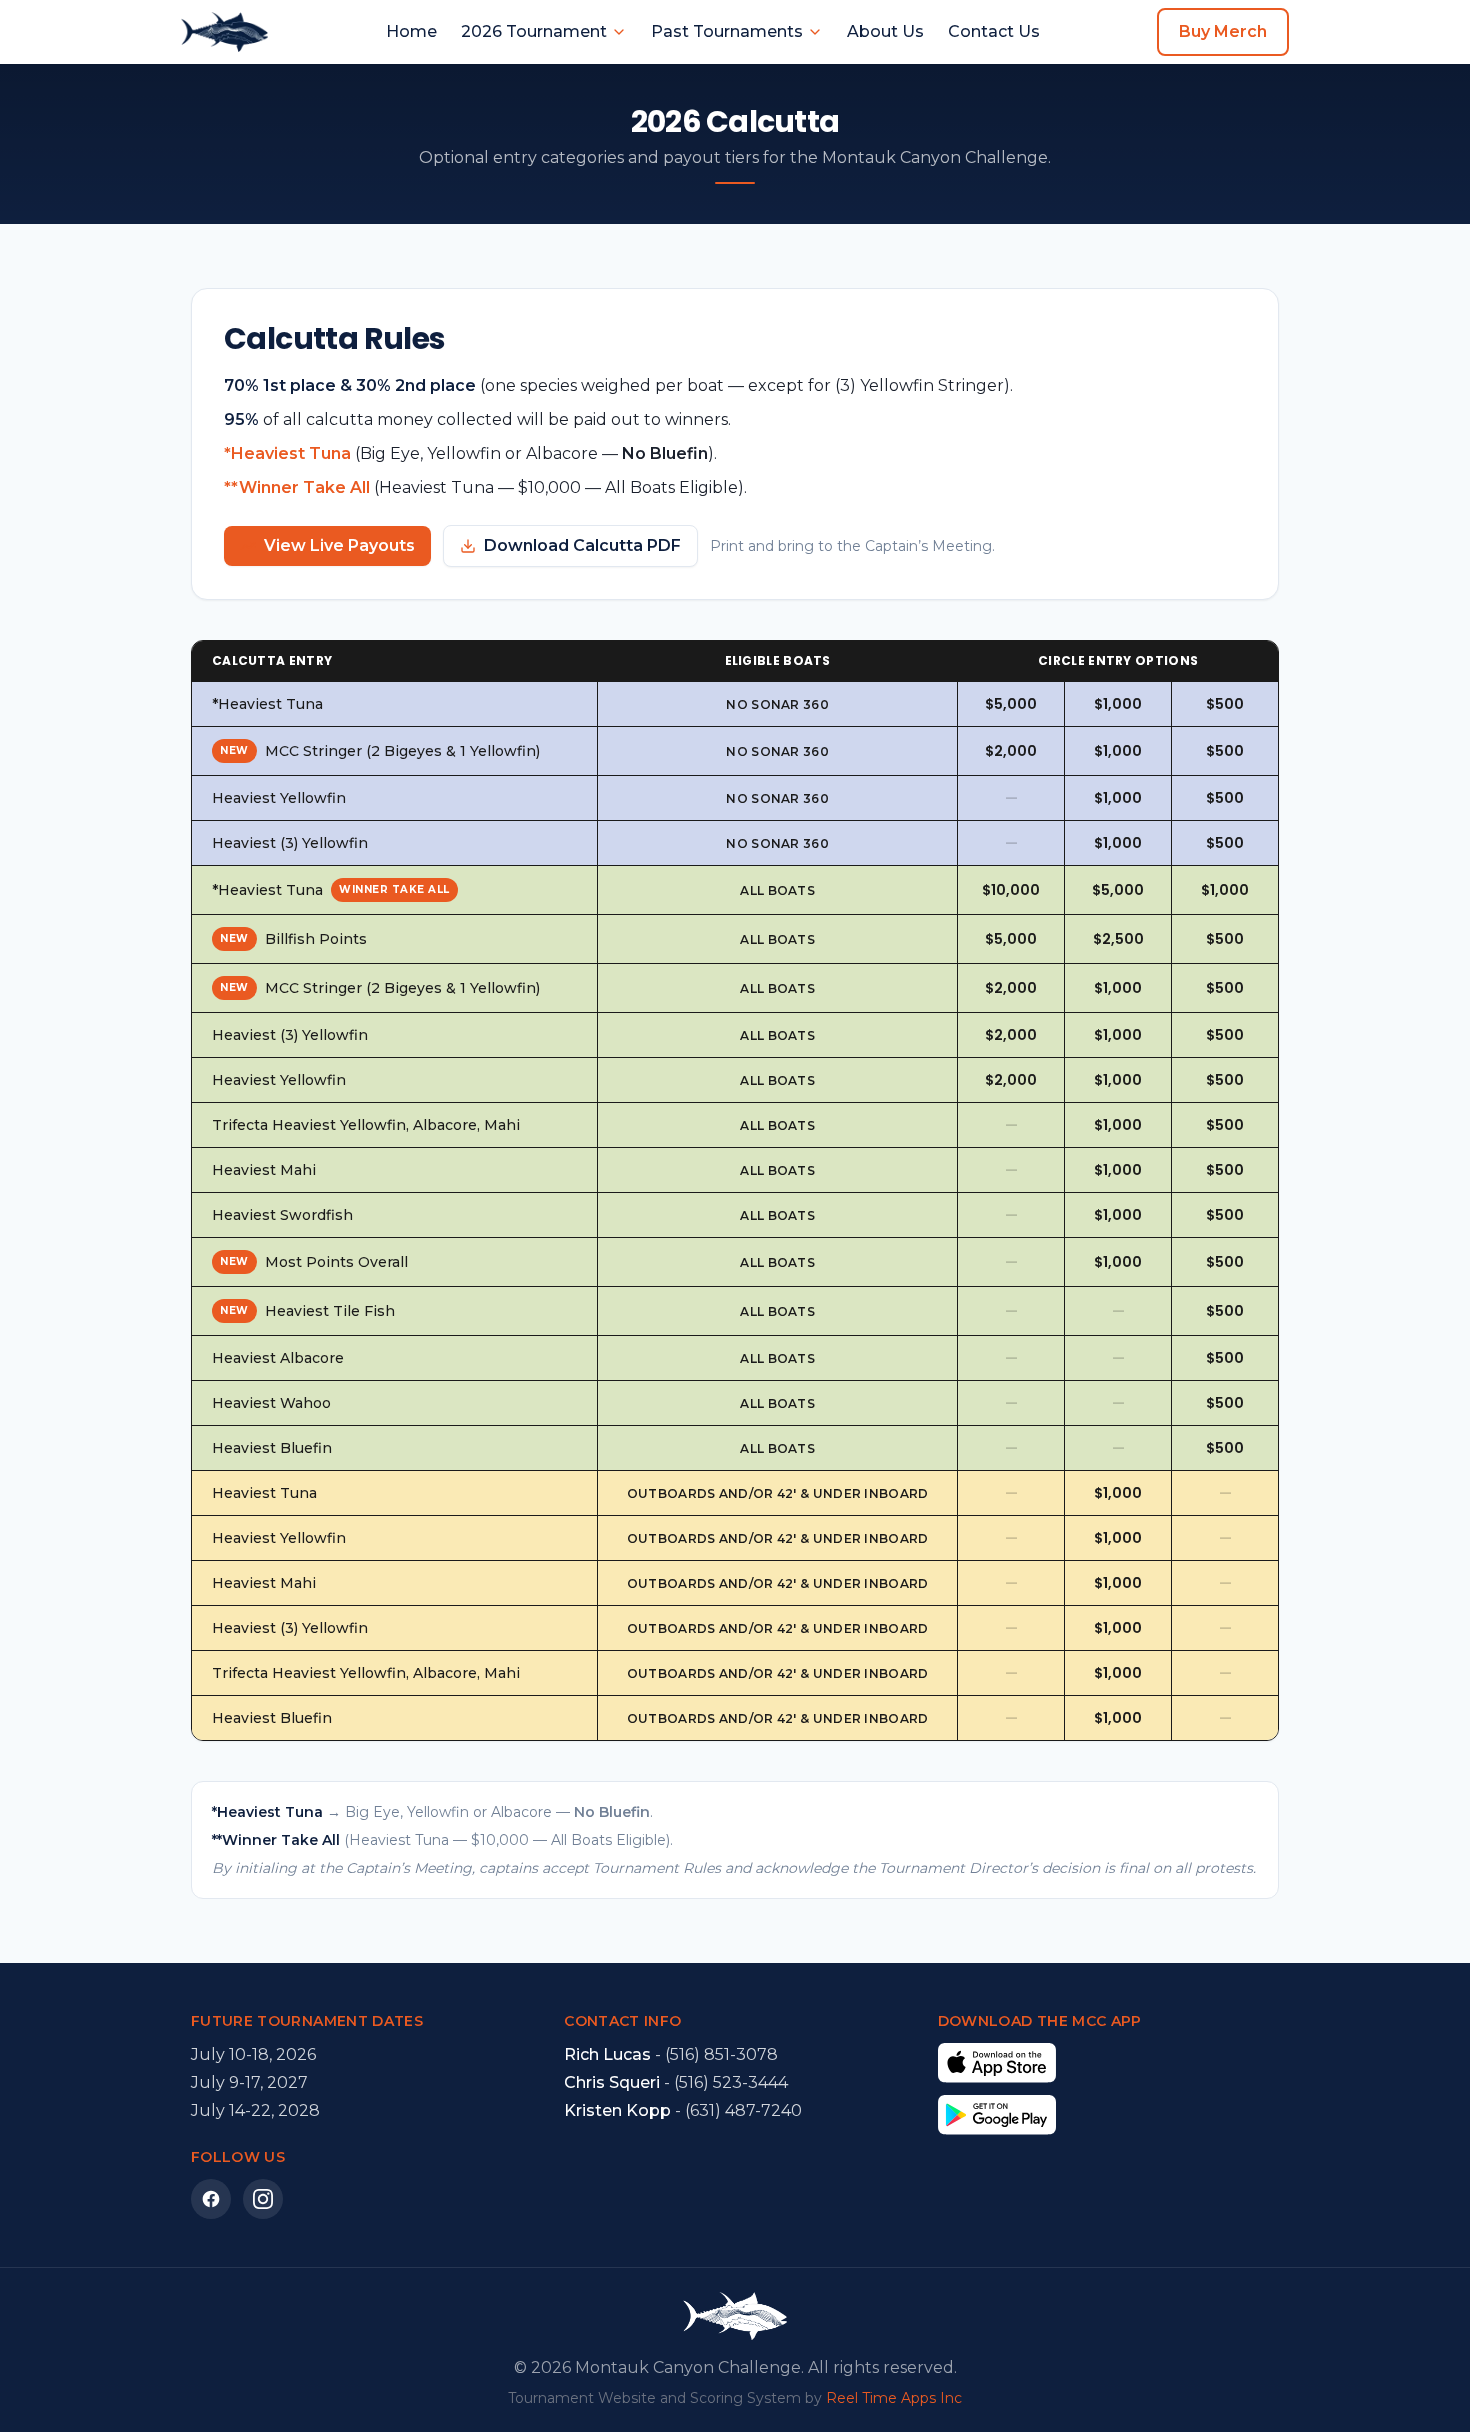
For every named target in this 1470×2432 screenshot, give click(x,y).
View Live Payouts (339, 545)
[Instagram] (263, 2199)
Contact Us (994, 31)
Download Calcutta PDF (582, 545)
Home (411, 31)
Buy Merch (1223, 31)
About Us (885, 31)
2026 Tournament (534, 31)
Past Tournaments (727, 31)
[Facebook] (211, 2199)
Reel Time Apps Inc (894, 2398)
